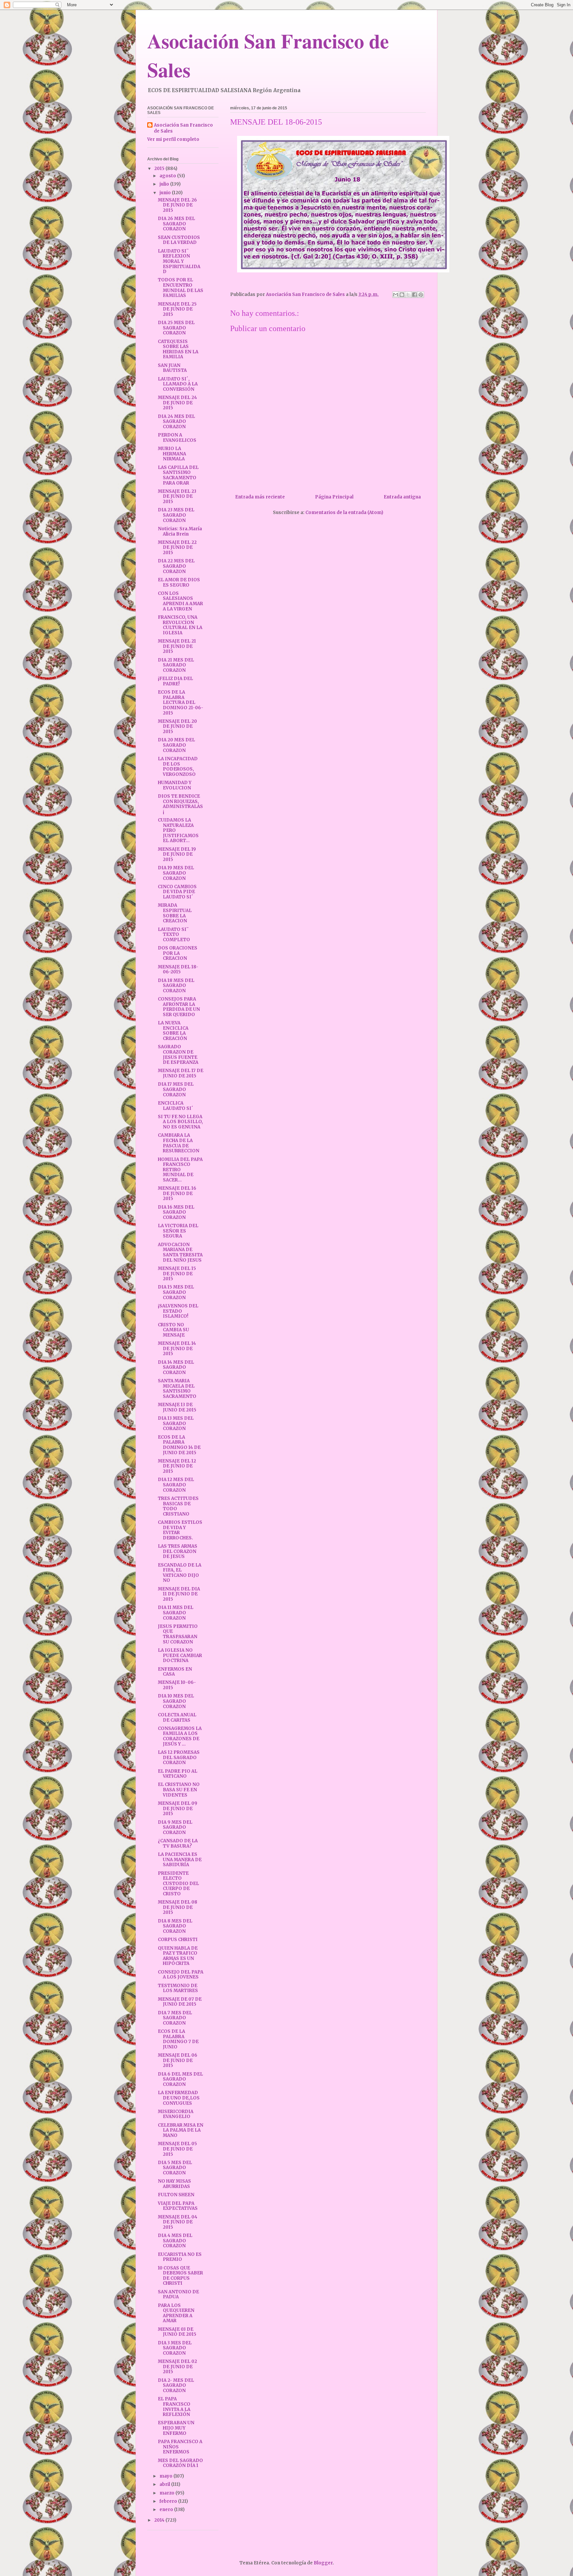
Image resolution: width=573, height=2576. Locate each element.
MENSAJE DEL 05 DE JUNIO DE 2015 (177, 2149)
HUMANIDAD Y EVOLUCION (175, 785)
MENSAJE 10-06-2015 (177, 1685)
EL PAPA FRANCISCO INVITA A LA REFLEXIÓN (174, 2407)
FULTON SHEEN (176, 2195)
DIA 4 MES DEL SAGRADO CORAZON (175, 2241)
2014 (160, 2520)
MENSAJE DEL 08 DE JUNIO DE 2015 (178, 1907)
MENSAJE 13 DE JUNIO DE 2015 (177, 1407)
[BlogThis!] (402, 295)
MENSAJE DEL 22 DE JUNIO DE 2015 (177, 547)
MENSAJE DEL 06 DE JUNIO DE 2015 (178, 2060)
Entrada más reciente (260, 497)
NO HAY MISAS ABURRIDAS (174, 2184)
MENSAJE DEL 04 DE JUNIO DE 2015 (178, 2222)
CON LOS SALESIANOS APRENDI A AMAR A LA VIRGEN (180, 601)
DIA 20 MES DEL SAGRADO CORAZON (176, 745)
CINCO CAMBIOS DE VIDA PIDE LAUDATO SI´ (177, 892)
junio (166, 193)
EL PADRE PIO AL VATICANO (178, 1774)
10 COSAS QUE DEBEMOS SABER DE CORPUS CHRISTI (180, 2276)
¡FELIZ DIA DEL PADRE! (175, 681)
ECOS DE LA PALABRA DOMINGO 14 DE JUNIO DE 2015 (179, 1445)
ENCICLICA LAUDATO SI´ (176, 1106)
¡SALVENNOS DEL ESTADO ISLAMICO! (178, 1311)
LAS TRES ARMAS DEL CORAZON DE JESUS (178, 1551)
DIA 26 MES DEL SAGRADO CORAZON (176, 224)
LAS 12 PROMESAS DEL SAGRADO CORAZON (179, 1757)
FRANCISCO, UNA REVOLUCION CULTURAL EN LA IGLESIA (180, 625)
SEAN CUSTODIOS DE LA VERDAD (179, 240)
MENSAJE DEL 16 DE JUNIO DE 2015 (177, 1193)
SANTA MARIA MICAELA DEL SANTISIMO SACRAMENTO (177, 1389)
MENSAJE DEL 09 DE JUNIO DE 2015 (178, 1808)
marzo (167, 2493)
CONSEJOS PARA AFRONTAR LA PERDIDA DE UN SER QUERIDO (179, 1007)
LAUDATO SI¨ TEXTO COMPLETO (174, 935)
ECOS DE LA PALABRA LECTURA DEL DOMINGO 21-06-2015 (181, 702)
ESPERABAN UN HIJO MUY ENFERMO (176, 2428)
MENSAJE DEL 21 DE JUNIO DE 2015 (177, 646)
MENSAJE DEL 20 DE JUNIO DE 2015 (177, 726)
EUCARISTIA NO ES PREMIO (180, 2257)
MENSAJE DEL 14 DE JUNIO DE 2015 (177, 1348)
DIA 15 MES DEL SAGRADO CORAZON (176, 1292)
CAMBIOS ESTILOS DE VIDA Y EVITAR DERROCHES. (180, 1530)
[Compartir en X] (408, 295)
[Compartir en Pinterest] (421, 295)
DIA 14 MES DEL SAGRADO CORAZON (176, 1367)
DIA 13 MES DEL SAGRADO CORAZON (176, 1423)
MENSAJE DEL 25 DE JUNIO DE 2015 (177, 309)
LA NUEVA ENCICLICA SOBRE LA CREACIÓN (173, 1031)
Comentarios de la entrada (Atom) (344, 513)
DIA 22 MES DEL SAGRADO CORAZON (176, 566)
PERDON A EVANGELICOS (177, 438)
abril (165, 2484)
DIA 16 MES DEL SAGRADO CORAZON (176, 1212)
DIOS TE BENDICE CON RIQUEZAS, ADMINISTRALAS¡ (180, 804)
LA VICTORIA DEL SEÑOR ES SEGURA (178, 1231)
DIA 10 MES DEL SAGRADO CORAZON (176, 1701)
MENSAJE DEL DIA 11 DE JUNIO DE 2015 (179, 1594)
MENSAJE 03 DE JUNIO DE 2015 (177, 2332)
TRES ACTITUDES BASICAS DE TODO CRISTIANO (178, 1506)
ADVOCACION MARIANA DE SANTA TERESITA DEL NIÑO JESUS (180, 1252)
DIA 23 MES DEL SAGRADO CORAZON (176, 515)
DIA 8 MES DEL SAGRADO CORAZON (175, 1926)
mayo (166, 2476)
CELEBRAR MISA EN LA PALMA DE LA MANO (181, 2130)
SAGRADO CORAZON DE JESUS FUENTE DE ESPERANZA (178, 1055)
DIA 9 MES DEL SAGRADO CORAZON (175, 1827)
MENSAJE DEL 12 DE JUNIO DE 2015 (177, 1466)
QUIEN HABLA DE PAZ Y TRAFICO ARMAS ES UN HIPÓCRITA (178, 1956)
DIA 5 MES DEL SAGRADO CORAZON (175, 2168)
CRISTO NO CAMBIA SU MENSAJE (173, 1330)
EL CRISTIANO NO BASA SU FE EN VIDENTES (179, 1790)
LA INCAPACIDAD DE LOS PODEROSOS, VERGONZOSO (178, 767)
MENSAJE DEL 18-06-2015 (178, 970)
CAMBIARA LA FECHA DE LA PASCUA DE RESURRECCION (179, 1143)
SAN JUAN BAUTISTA (172, 368)
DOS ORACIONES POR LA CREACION (178, 953)
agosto (168, 176)
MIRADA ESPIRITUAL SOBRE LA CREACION (175, 913)
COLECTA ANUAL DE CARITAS (177, 1717)
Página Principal (334, 497)
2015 (160, 169)
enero (167, 2510)
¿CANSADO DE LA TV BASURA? (178, 1843)
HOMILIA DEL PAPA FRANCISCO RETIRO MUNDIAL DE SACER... (180, 1170)
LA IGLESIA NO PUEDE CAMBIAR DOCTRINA (180, 1655)
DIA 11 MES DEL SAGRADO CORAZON (176, 1613)
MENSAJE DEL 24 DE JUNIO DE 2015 (177, 403)
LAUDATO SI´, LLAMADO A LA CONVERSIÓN (178, 384)
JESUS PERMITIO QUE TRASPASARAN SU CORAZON (178, 1634)
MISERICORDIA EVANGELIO (176, 2114)
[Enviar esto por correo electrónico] (396, 295)
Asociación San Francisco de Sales (183, 128)
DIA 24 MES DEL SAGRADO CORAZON (176, 422)
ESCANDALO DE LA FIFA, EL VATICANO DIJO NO (180, 1573)
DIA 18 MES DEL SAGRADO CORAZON (176, 986)
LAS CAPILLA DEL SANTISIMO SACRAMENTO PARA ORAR (178, 475)
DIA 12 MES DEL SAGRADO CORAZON (176, 1485)
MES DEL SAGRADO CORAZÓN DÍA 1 (180, 2463)
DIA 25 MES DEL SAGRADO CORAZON (176, 328)
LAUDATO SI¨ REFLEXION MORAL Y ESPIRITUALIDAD (179, 261)
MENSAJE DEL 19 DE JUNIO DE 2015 (177, 854)
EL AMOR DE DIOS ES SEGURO (179, 582)
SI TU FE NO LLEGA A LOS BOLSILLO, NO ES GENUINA (180, 1122)
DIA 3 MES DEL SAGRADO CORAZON (175, 2348)
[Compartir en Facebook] (414, 295)
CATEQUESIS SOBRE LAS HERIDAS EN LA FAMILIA (178, 349)
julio (165, 184)
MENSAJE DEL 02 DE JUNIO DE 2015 (177, 2367)
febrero (169, 2501)
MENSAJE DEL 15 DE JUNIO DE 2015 (177, 1274)
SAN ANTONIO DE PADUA (178, 2294)
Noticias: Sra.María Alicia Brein (180, 531)
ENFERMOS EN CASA (175, 1672)
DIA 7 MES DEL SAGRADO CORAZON (175, 2018)
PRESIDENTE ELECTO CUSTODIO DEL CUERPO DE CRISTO (178, 1884)
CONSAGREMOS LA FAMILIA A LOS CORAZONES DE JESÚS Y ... (180, 1736)
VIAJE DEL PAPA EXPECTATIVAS (178, 2206)
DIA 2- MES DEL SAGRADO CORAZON (176, 2385)
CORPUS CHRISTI (178, 1940)
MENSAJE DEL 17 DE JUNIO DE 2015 (181, 1073)
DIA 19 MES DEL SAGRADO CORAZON (176, 873)
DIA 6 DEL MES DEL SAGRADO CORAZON (180, 2079)
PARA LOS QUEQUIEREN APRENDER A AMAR (176, 2313)
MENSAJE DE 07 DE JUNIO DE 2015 (180, 2002)
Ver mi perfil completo (173, 139)
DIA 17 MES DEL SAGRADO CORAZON (176, 1089)
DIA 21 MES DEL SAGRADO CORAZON (176, 665)
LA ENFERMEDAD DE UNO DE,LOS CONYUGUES (179, 2098)
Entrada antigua (402, 497)
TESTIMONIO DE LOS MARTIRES (178, 1988)
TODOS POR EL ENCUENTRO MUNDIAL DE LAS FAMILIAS (181, 288)
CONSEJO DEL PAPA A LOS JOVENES (181, 1975)
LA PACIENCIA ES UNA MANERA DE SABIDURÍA (180, 1860)
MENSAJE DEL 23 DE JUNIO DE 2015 (177, 496)
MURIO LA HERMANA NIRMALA (172, 454)
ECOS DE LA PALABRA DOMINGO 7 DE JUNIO (178, 2039)
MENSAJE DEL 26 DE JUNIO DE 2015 (177, 205)
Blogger (323, 2563)
